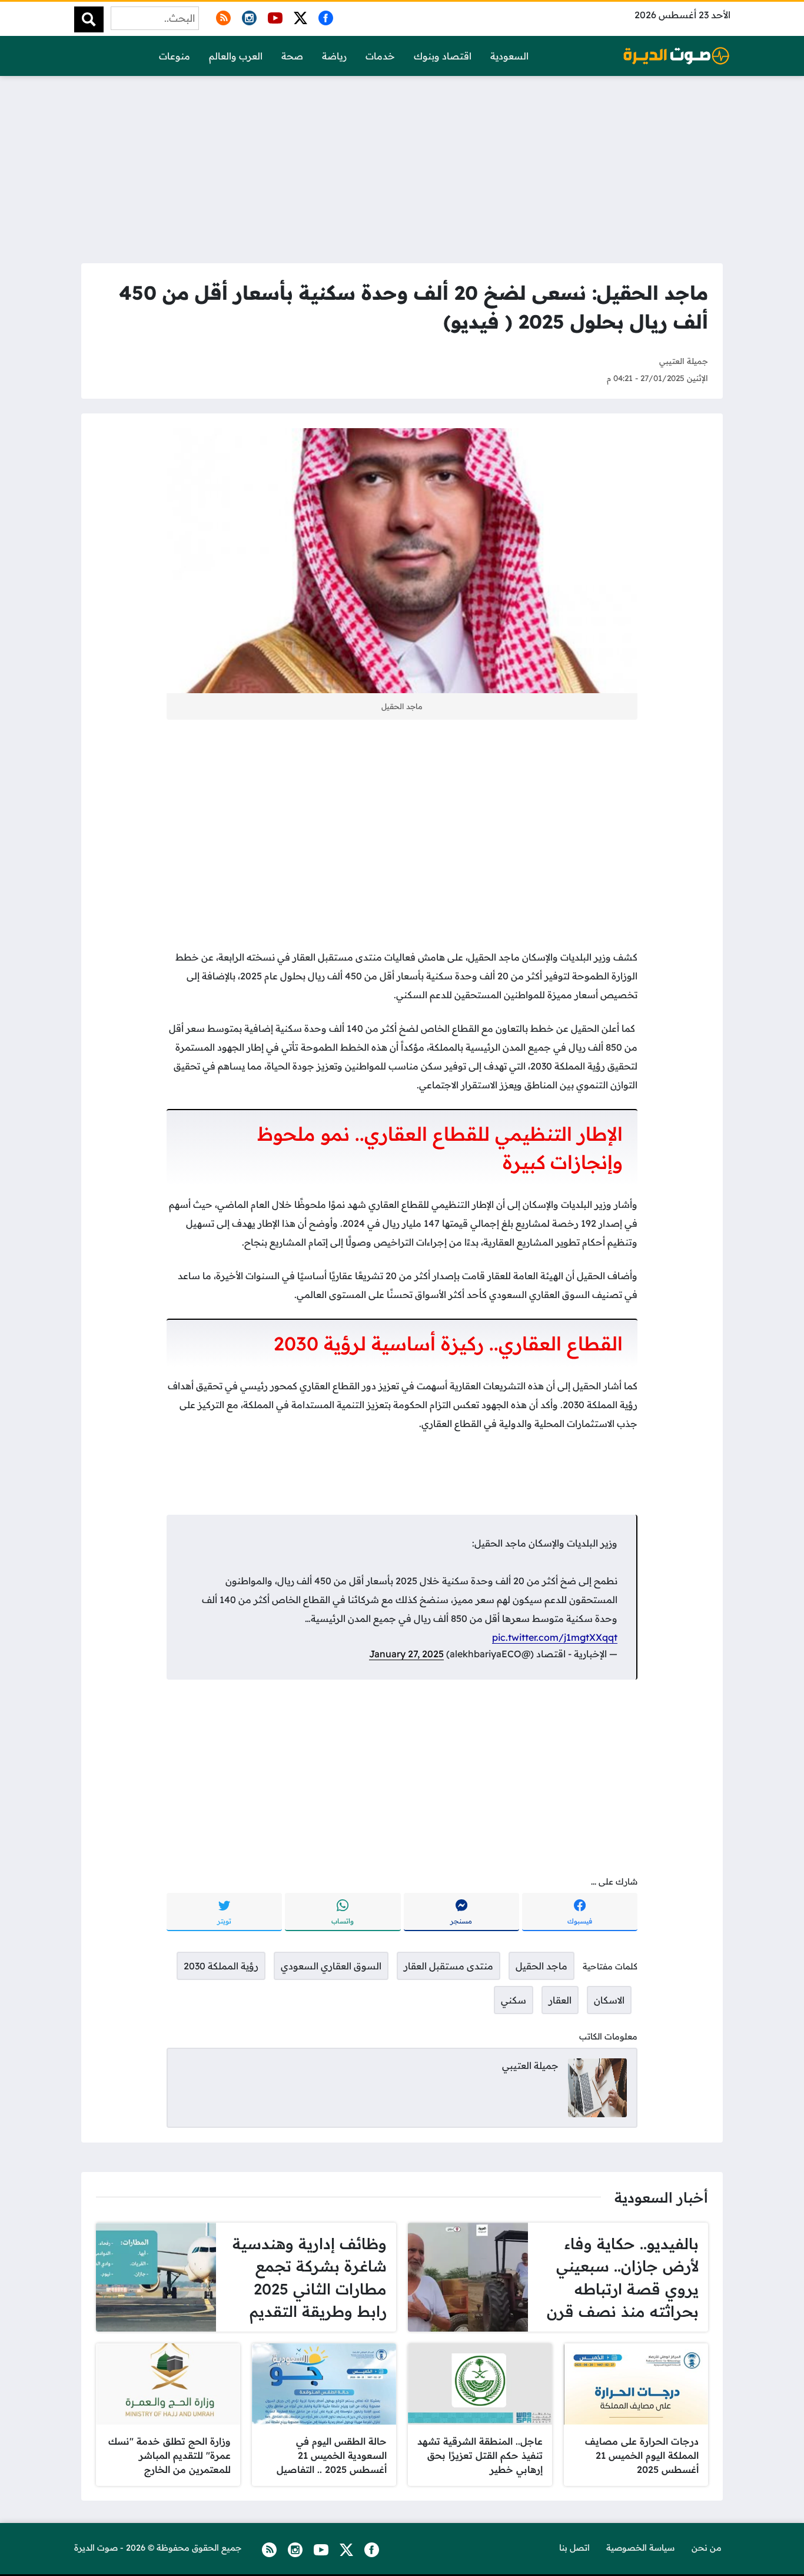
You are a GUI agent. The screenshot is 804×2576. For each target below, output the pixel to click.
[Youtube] (273, 16)
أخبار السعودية (661, 2197)
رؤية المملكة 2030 (221, 1966)
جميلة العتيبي (684, 361)
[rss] (221, 16)
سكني (514, 2000)
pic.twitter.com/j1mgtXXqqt (555, 1637)
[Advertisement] (402, 166)
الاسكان (609, 2000)
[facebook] (324, 16)
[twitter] (298, 16)
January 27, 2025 (406, 1654)
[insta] (247, 16)
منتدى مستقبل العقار (448, 1966)
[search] (89, 19)
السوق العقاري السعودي (331, 1966)
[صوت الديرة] (676, 56)
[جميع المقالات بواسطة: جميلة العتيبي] (597, 2087)
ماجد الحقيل (541, 1966)
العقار (560, 2000)
